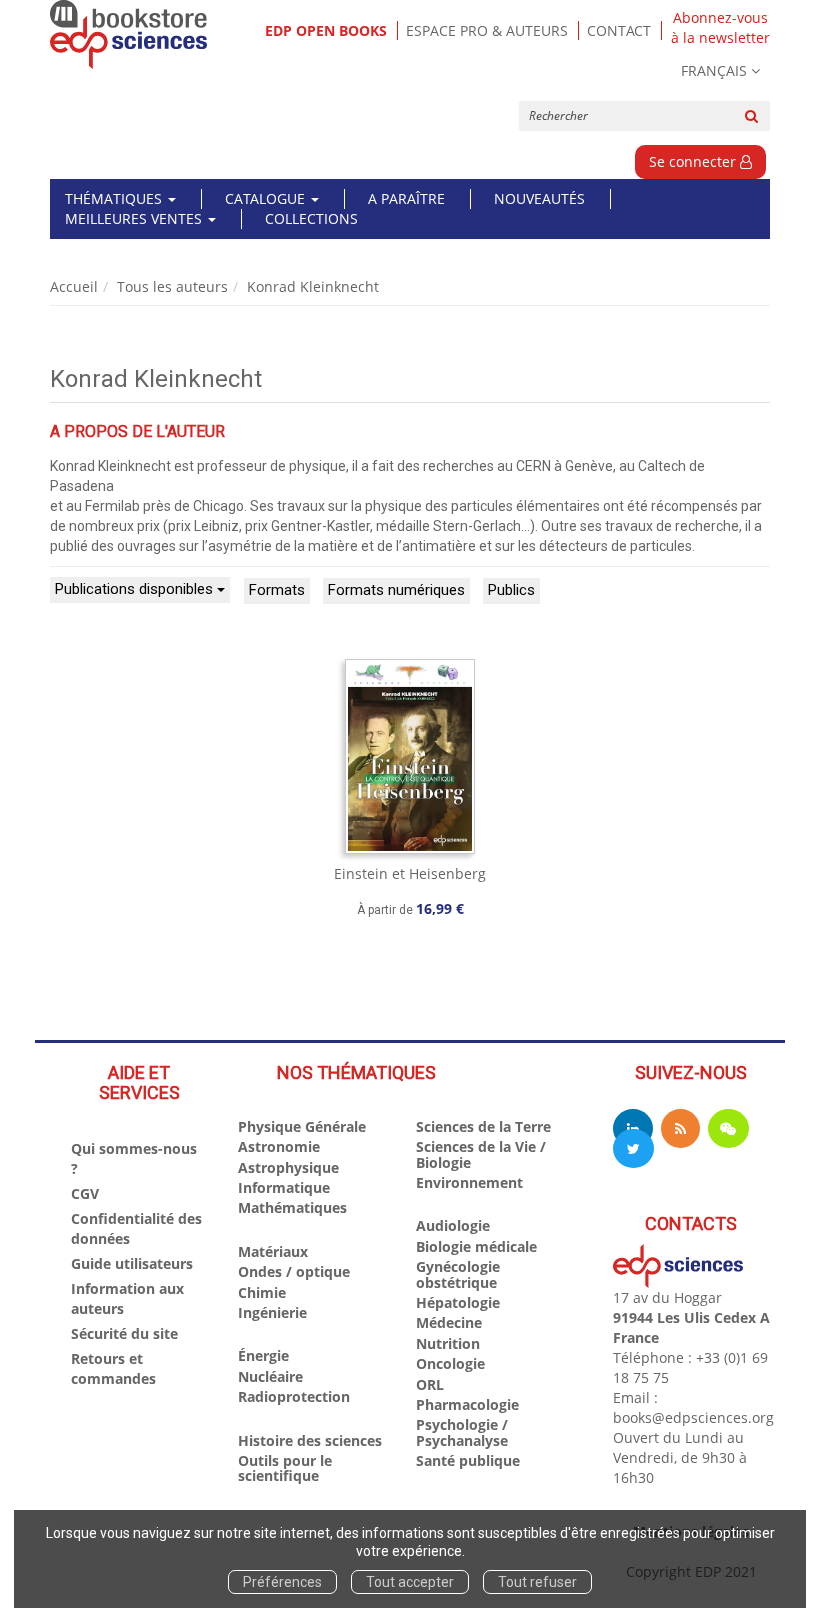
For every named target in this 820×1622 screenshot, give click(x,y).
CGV (85, 1193)
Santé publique (468, 1460)
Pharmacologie (467, 1404)
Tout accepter (410, 1582)
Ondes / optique (294, 1271)
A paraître (406, 198)
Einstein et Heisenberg (410, 873)
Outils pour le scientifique (285, 1468)
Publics (511, 590)
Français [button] (714, 70)
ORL (430, 1384)
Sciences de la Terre (483, 1126)
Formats (277, 590)
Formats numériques (396, 590)
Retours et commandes (113, 1368)
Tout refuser (537, 1582)
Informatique (284, 1187)
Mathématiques (292, 1207)
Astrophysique (288, 1167)
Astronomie (279, 1146)
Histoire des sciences (310, 1440)
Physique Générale (302, 1126)
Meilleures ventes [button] (135, 218)
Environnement (469, 1182)
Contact (619, 30)
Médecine (449, 1322)
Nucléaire (270, 1376)
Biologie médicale (476, 1246)
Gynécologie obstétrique (458, 1274)
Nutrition (448, 1343)
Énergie (263, 1355)
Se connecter (694, 161)
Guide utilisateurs (132, 1263)
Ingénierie (272, 1312)
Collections (311, 218)
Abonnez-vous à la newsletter (720, 28)
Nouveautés (539, 198)
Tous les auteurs (172, 286)
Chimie (262, 1292)
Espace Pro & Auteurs (487, 30)
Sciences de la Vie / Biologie (481, 1154)
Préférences (282, 1582)
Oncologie (450, 1363)
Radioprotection (294, 1396)
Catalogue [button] (267, 198)
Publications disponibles (136, 589)
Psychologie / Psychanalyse (462, 1432)
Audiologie (453, 1225)
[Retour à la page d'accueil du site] (129, 34)
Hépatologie (458, 1302)
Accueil (74, 286)
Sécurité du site (124, 1333)
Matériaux (273, 1251)
